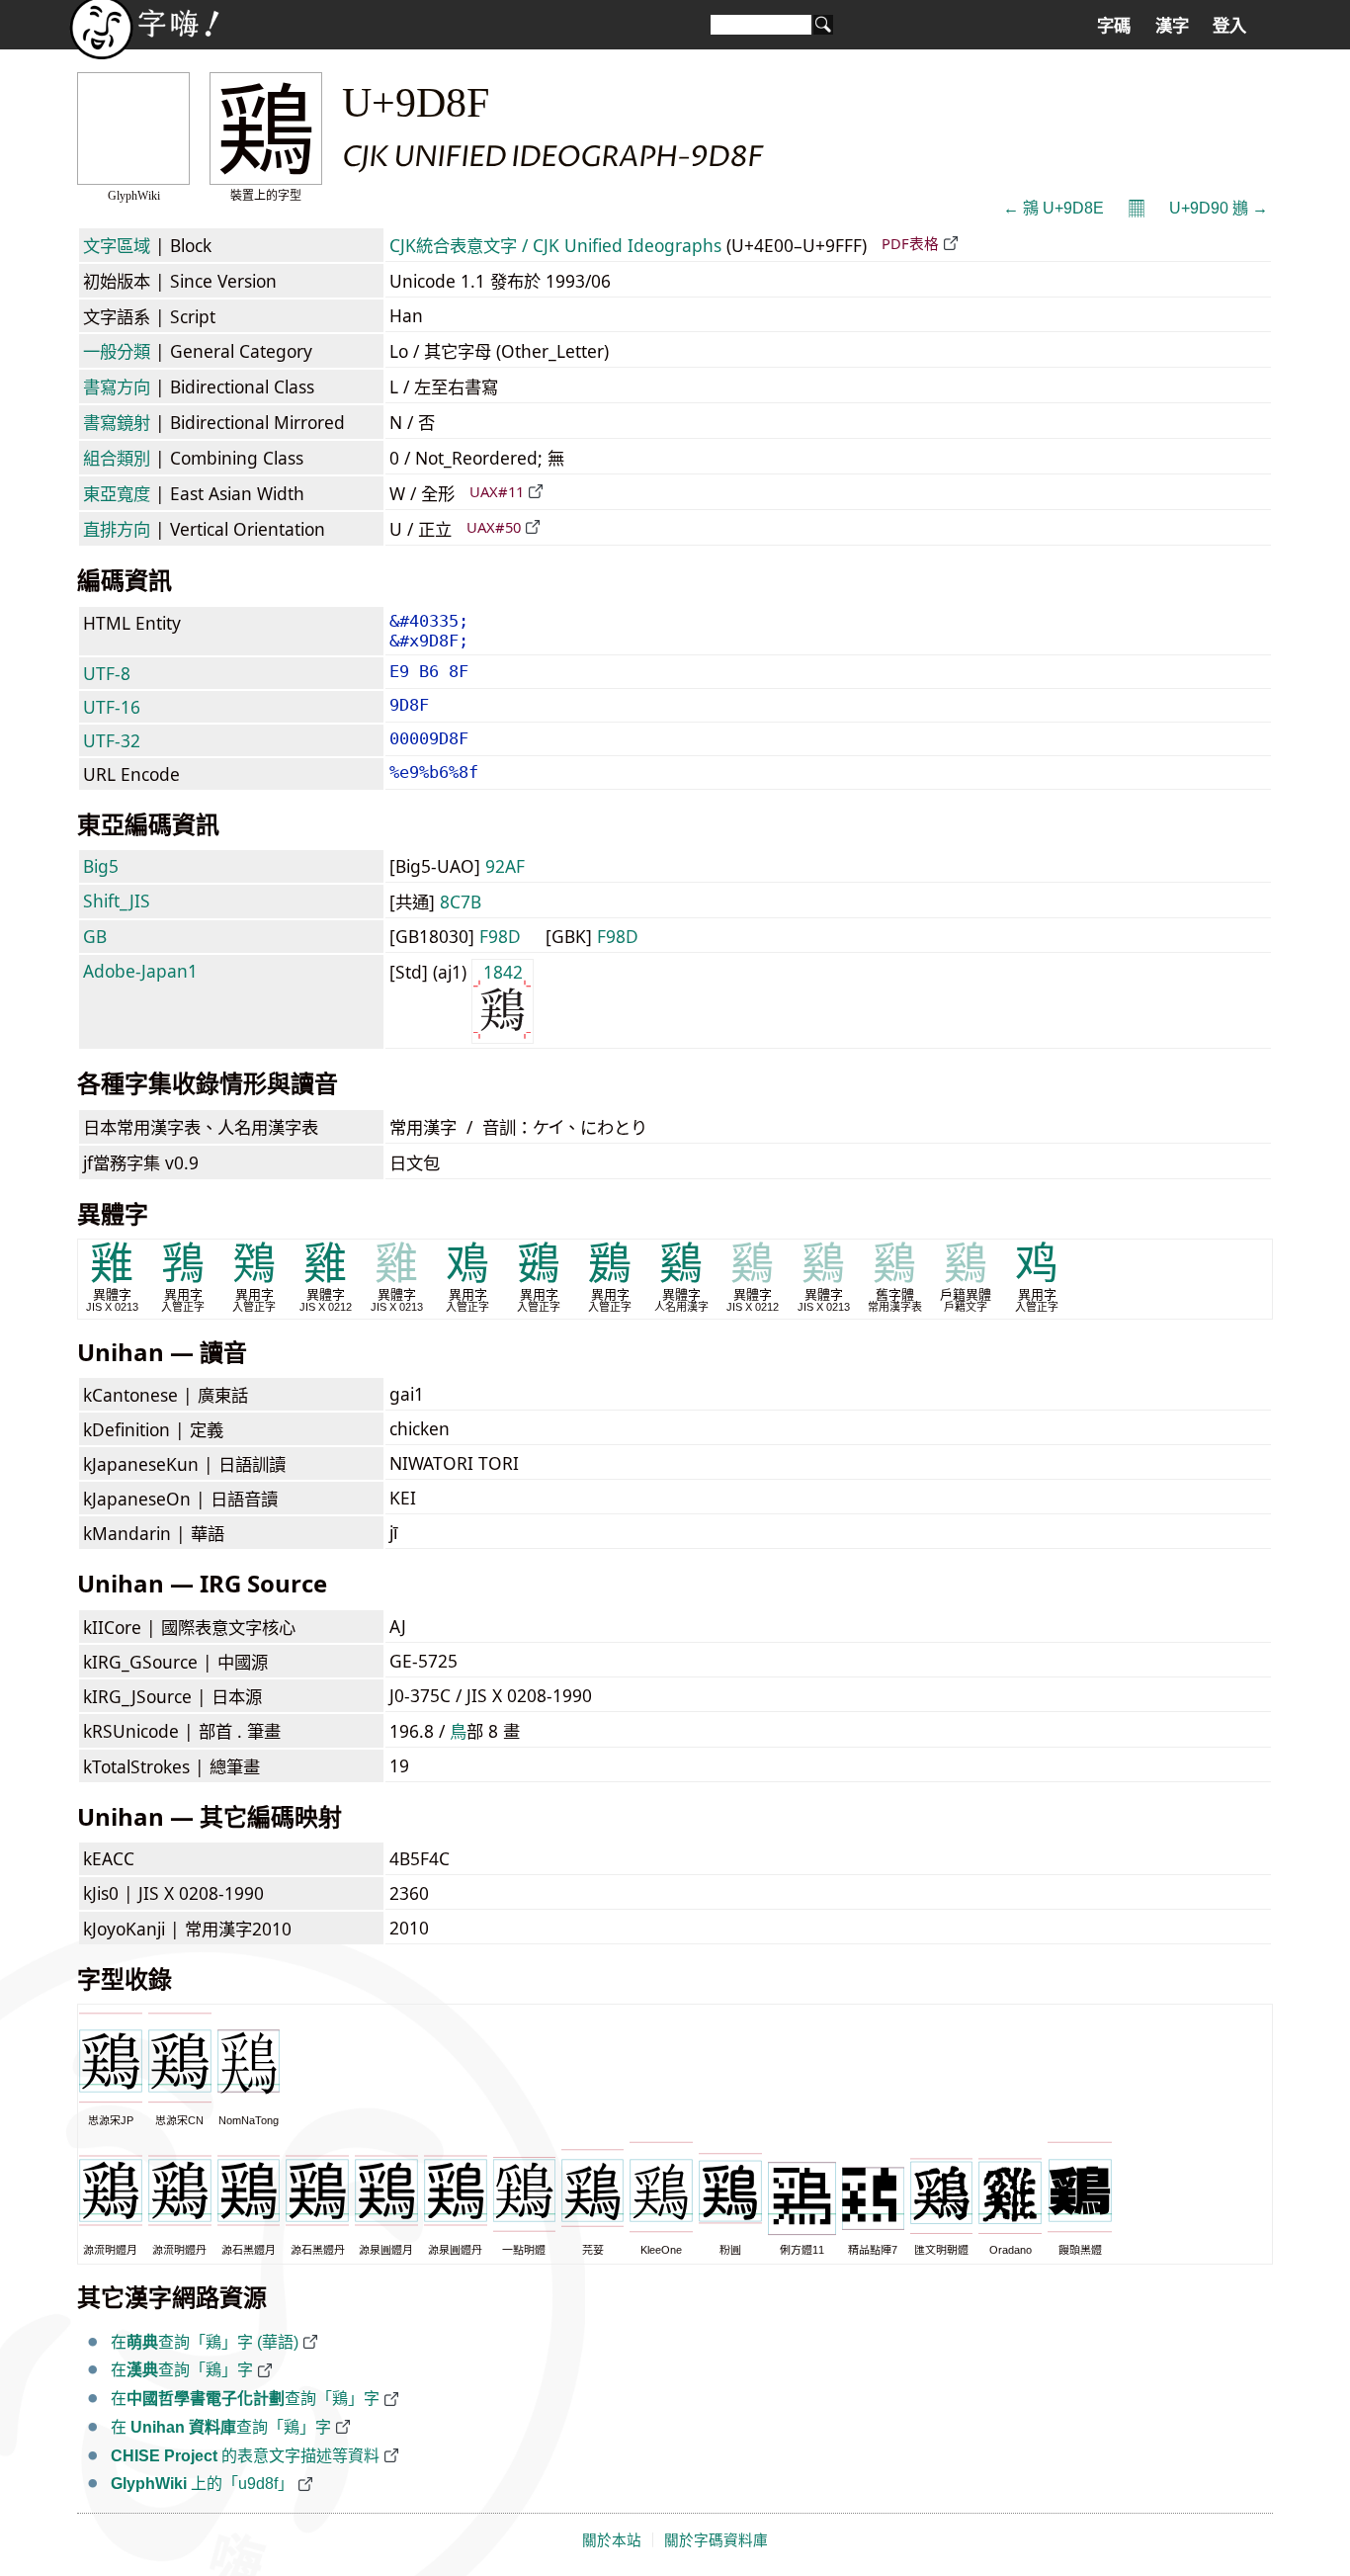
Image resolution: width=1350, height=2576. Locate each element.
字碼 (1114, 26)
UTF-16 (112, 707)
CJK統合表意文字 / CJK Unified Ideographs (555, 245)
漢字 (1172, 26)
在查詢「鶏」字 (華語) (205, 2342)
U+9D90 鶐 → (1219, 208)
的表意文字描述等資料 (245, 2456)
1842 (503, 972)
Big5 (101, 866)
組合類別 (117, 458)
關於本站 (612, 2540)
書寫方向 (117, 386)
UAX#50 (494, 527)
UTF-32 (112, 740)
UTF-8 (107, 673)
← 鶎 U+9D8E (1054, 208)
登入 (1229, 26)
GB (95, 936)
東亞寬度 (117, 493)
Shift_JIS (117, 901)
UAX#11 (497, 491)
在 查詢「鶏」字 (221, 2427)
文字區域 (117, 245)
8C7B (461, 902)
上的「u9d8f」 (202, 2484)
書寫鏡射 (117, 422)
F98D (500, 936)
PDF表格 (910, 243)
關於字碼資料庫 (716, 2540)
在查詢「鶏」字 (182, 2370)
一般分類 (117, 351)
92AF (505, 866)
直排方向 (117, 529)
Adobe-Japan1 (140, 971)
